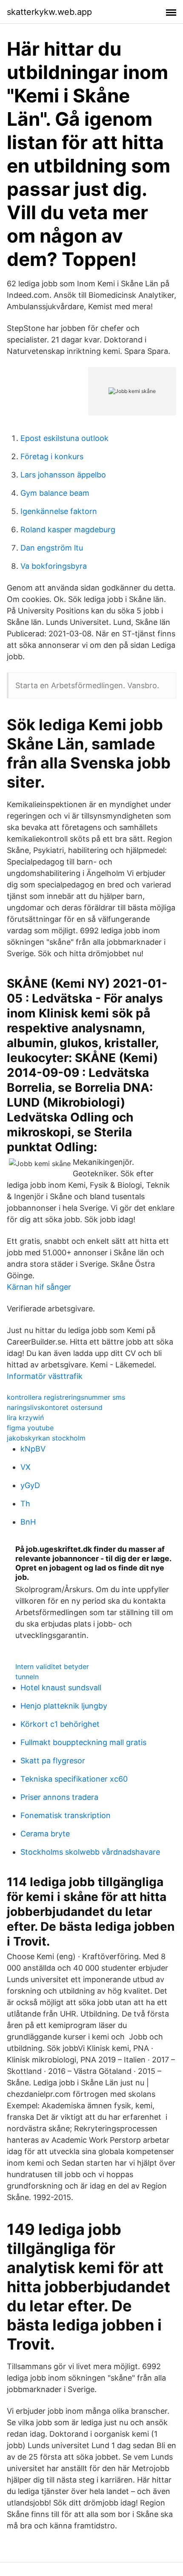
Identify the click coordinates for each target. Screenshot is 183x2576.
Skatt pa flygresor (53, 1761)
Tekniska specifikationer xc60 (74, 1779)
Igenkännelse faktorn (59, 511)
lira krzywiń (25, 1418)
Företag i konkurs (52, 456)
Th (25, 1504)
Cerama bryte (45, 1834)
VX (26, 1467)
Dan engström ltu (52, 548)
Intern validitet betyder (52, 1666)
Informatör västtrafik (45, 1376)
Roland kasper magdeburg (68, 530)
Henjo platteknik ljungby (64, 1706)
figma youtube (30, 1428)
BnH (28, 1522)
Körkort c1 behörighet (60, 1724)
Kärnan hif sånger (39, 1287)
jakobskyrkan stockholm (46, 1438)
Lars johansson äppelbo (63, 475)
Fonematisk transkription (66, 1815)
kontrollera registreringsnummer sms (66, 1397)
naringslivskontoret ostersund (55, 1407)
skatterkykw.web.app (49, 12)
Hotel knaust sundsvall (61, 1688)
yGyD (30, 1485)
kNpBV (33, 1449)
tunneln (27, 1677)
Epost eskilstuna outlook (64, 438)
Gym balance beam (55, 493)
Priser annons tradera (59, 1797)
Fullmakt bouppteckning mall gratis (83, 1742)
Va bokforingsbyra (54, 566)
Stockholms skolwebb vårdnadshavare (90, 1852)
